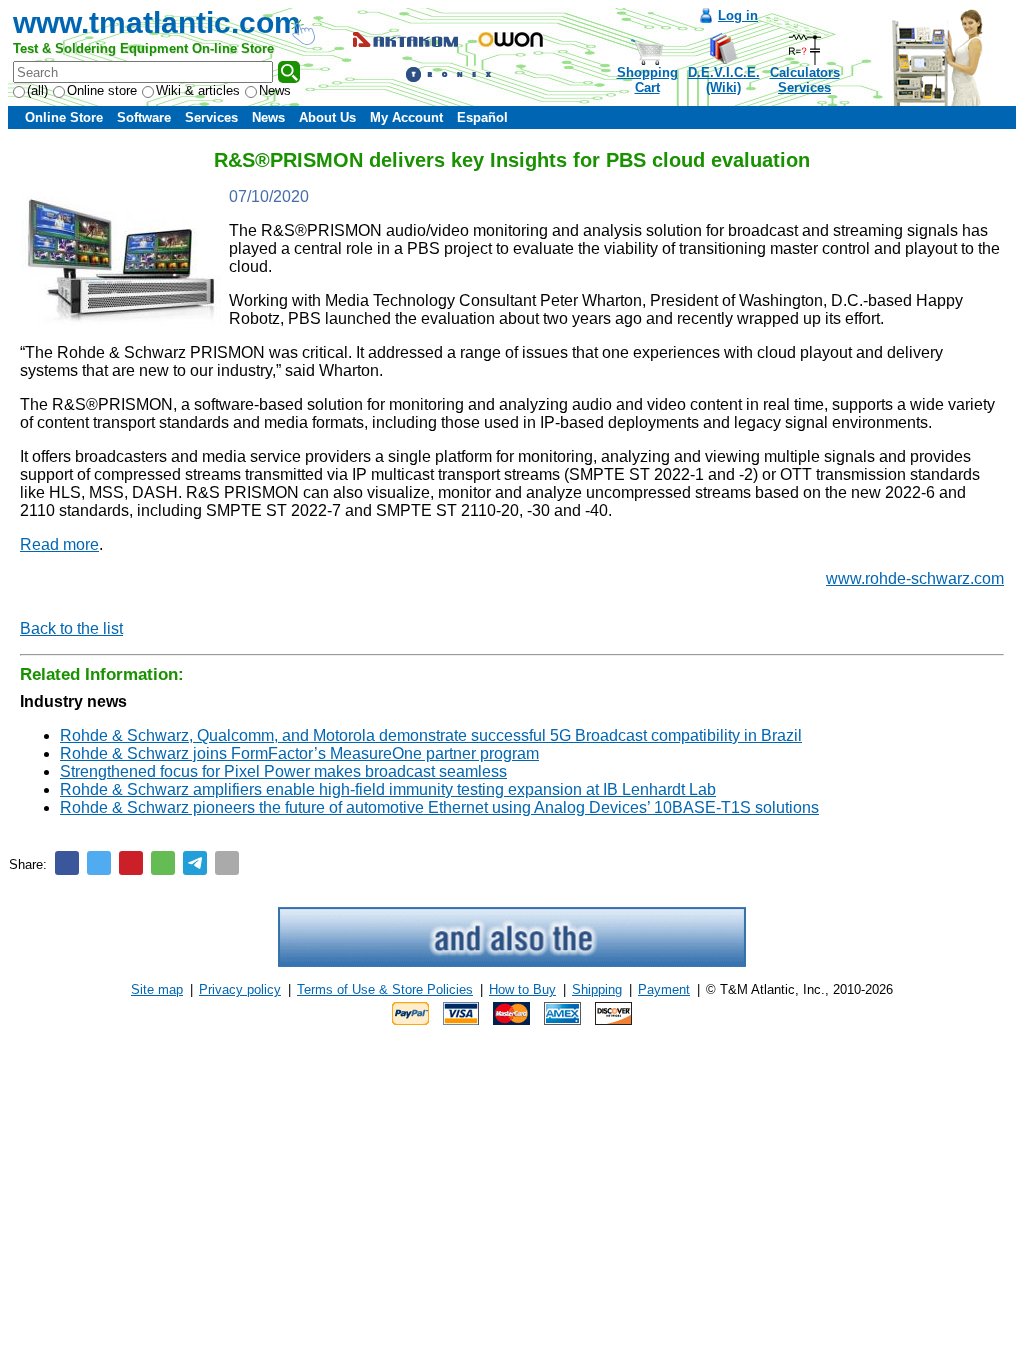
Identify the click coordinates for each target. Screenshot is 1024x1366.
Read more (59, 544)
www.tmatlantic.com (157, 22)
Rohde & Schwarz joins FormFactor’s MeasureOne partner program (299, 753)
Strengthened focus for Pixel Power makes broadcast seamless (283, 771)
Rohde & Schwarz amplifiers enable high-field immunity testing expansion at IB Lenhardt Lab (388, 789)
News (275, 90)
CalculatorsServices (805, 80)
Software (144, 117)
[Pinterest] (131, 863)
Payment (664, 989)
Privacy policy (240, 989)
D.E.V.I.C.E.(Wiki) (724, 80)
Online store (102, 90)
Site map (157, 989)
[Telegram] (195, 863)
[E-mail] (227, 863)
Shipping (597, 989)
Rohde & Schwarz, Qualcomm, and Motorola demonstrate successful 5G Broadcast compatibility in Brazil (431, 735)
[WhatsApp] (163, 863)
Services (211, 117)
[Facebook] (67, 863)
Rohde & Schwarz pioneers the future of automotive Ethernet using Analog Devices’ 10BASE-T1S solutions (439, 807)
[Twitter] (99, 863)
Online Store (64, 117)
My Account (406, 117)
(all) (37, 90)
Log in (738, 15)
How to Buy (522, 989)
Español (482, 117)
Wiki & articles (198, 90)
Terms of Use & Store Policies (385, 989)
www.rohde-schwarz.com (915, 578)
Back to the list (71, 628)
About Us (327, 117)
